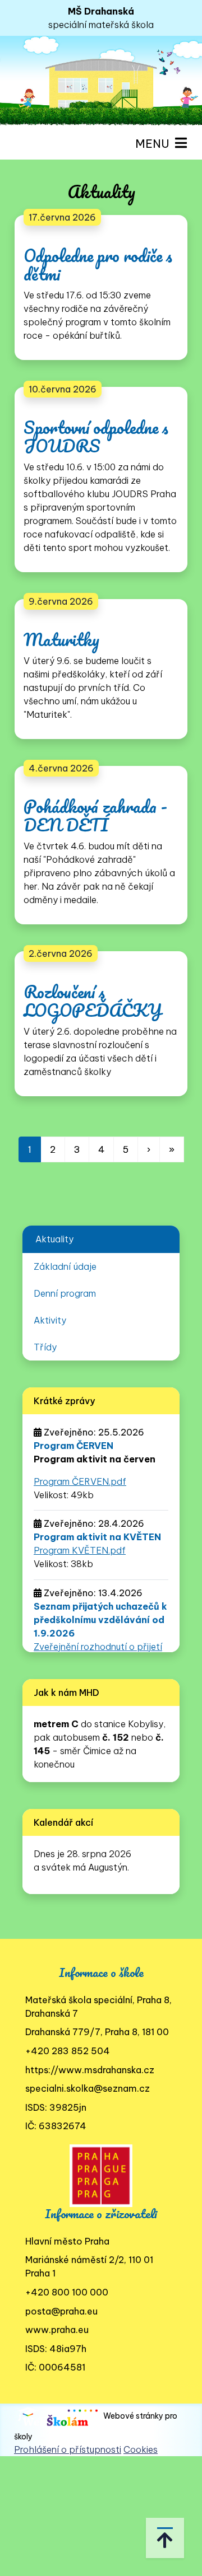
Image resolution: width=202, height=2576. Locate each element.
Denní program (65, 1293)
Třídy (45, 1347)
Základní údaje (65, 1266)
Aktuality (54, 1239)
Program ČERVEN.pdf (80, 1481)
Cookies (141, 2449)
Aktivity (50, 1320)
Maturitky (61, 640)
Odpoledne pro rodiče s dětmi (98, 265)
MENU (155, 144)
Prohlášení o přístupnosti (68, 2449)
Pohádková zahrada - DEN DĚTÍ (95, 816)
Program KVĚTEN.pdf (80, 1550)
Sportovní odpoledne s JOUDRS (96, 437)
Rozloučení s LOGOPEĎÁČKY (93, 1001)
